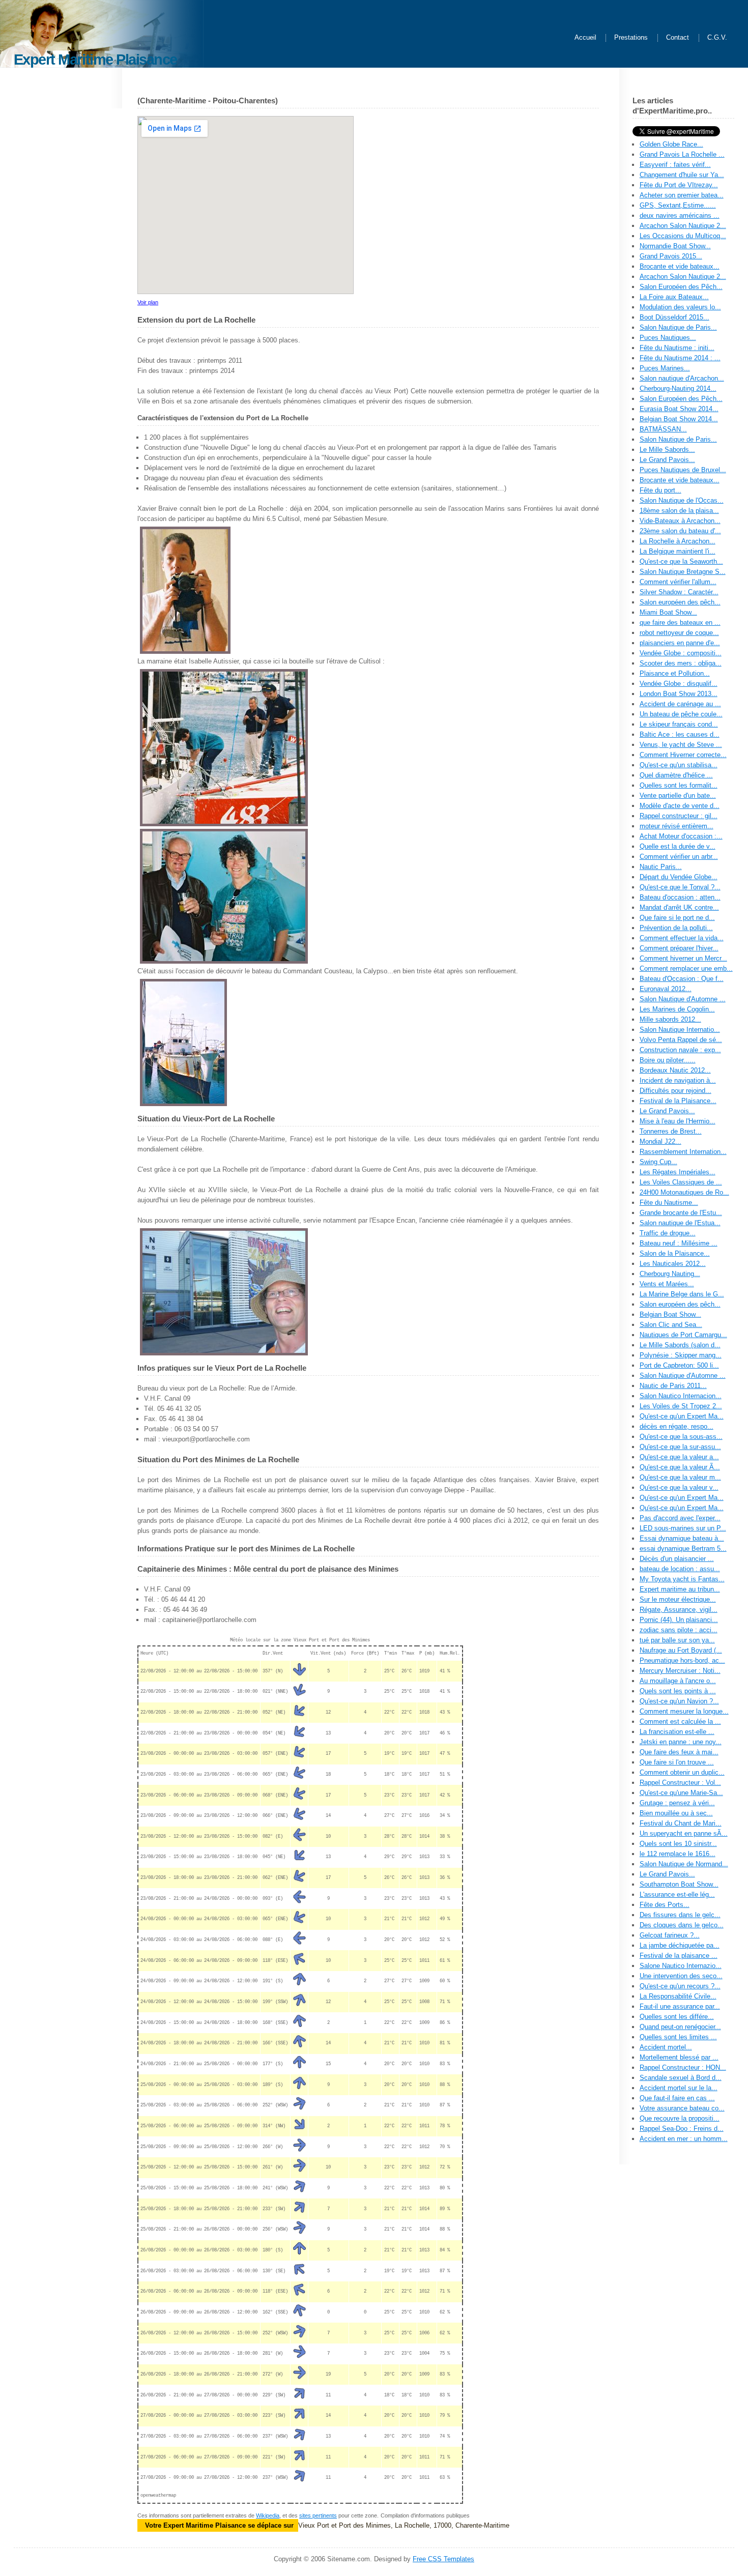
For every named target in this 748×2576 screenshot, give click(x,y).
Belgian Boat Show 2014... (679, 419)
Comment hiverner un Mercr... (683, 958)
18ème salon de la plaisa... (679, 511)
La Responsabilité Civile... (678, 1996)
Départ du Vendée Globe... (679, 877)
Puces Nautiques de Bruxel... (683, 470)
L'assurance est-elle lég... (677, 1894)
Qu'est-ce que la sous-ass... (681, 1437)
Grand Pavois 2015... (671, 256)
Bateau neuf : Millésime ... (679, 1243)
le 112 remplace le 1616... (678, 1854)
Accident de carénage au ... (680, 704)
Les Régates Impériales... (678, 1172)
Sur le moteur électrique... (678, 1599)
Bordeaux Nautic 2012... (675, 1070)
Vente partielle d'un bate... (678, 795)
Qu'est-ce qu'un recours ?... (680, 1986)
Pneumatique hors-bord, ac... (682, 1660)
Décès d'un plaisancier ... (677, 1559)
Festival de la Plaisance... (678, 1101)
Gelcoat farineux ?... (670, 1935)
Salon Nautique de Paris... (678, 327)
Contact (678, 38)
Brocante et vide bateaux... (680, 266)
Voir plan (148, 302)
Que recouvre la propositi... (680, 2118)
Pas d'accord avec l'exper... (680, 1518)
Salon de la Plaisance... (675, 1253)
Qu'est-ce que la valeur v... (679, 1487)
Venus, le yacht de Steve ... (681, 745)
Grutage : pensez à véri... (677, 1803)
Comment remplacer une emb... (686, 968)
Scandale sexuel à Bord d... (681, 2078)
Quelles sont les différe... (677, 2017)
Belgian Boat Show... (670, 1314)
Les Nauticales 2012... (673, 1264)
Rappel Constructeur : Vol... (680, 1783)
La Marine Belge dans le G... (682, 1294)
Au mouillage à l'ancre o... (678, 1681)
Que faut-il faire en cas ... (677, 2098)
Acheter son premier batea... (682, 195)
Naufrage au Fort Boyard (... (681, 1650)
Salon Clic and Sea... (671, 1325)
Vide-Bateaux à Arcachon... (680, 521)
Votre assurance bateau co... (682, 2108)
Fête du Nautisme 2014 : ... (680, 358)
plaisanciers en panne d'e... (680, 643)
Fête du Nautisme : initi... (677, 348)
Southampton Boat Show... (679, 1884)
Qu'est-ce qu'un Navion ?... (679, 1701)
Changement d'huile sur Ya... (682, 175)
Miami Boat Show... (668, 612)
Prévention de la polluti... (676, 928)
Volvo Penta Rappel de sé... (681, 1040)
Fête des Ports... (665, 1905)
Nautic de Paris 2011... (673, 1386)
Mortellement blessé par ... (679, 2057)
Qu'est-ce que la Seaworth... (681, 561)
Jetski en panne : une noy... (681, 1742)
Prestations (631, 38)
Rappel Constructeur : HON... (683, 2067)
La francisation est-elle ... (677, 1732)
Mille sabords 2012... (670, 1019)
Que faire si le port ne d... (677, 918)
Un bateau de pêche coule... (681, 714)
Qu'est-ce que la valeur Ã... (680, 1467)
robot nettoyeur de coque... (679, 633)
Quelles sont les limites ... (678, 2037)
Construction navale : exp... (680, 1050)
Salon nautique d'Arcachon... (682, 378)
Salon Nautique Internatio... (680, 1030)
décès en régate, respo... (677, 1426)
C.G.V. (717, 38)
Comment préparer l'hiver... (679, 948)
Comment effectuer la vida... (682, 938)
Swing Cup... (658, 1162)
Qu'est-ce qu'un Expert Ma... (682, 1416)
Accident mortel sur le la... (679, 2088)
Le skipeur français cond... (679, 724)
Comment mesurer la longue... (684, 1711)
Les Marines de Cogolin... (677, 1009)
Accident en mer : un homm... (684, 2139)
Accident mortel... (666, 2047)
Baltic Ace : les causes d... (680, 734)
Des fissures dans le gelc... (680, 1915)
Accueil (585, 38)
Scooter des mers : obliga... (681, 663)
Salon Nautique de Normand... (684, 1864)
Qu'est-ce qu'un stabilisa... (679, 765)
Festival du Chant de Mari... (681, 1823)
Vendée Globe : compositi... (681, 653)
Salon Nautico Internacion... (681, 1396)
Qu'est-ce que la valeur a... (679, 1457)
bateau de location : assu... (680, 1569)
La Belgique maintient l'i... (678, 551)
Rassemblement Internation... (683, 1152)
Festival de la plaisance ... (679, 1956)
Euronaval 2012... (666, 989)
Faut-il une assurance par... (680, 2006)
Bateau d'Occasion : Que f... (682, 979)
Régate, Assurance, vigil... (679, 1610)
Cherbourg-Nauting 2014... (678, 388)
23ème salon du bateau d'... (680, 531)
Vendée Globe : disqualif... (679, 684)
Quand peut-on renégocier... (680, 2027)
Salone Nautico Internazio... (681, 1966)
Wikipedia (268, 2515)
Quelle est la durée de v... (678, 846)
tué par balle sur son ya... (677, 1640)
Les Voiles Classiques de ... (681, 1182)
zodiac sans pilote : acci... (679, 1630)
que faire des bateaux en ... (680, 623)
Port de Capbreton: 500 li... (679, 1365)
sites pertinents (318, 2515)
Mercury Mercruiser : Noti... (680, 1671)
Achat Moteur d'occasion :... (681, 836)
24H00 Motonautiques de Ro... (684, 1192)
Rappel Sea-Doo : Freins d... (682, 2129)
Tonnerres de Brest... (671, 1131)
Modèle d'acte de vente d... (680, 806)
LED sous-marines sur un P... (683, 1528)
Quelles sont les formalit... (679, 785)
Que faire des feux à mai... (679, 1752)
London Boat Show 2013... (679, 694)
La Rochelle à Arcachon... (678, 541)
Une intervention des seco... (681, 1976)
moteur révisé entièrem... (677, 826)
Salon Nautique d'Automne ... (683, 999)
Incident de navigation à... (678, 1080)
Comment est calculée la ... (680, 1721)
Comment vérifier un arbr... (679, 857)
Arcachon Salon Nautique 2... (683, 226)
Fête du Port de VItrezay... (679, 185)
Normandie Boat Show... (675, 246)
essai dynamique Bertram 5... (683, 1549)
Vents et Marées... (667, 1284)
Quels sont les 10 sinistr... (678, 1844)
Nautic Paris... (661, 867)
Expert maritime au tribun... (680, 1589)
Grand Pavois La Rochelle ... (682, 154)
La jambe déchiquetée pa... (680, 1945)
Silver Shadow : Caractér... (679, 592)
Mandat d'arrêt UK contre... (679, 907)
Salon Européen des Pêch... (681, 287)
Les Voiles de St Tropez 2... (681, 1406)
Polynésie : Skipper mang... (681, 1355)
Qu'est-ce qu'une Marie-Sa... (681, 1793)
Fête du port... (660, 490)
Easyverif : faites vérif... (675, 165)
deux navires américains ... (680, 215)
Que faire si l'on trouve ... (677, 1762)
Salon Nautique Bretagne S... (683, 572)
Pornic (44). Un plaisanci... (679, 1620)
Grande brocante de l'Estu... (681, 1213)
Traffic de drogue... (668, 1233)
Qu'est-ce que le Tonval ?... (680, 887)
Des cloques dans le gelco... (682, 1925)
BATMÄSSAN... (663, 429)
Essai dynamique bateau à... (682, 1538)
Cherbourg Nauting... (670, 1274)
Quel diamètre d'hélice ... (676, 775)
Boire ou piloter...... (668, 1060)
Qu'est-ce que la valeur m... (680, 1477)
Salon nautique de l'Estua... (680, 1223)
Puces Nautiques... (668, 338)
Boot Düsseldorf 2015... (674, 317)
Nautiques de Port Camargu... (683, 1335)
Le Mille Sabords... (667, 450)
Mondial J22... (660, 1141)
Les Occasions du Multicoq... (683, 236)
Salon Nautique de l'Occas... (682, 500)
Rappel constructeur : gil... (679, 816)
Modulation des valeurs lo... (680, 307)
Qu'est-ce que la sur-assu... (680, 1447)
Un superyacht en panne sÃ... (684, 1833)
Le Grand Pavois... (667, 460)
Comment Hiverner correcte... (683, 755)
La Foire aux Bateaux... (674, 297)
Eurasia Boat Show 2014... (679, 409)
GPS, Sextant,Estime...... (678, 205)
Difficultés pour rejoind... (675, 1091)
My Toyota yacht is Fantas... (682, 1579)
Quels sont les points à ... (678, 1691)
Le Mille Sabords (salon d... (680, 1345)
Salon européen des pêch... (680, 602)
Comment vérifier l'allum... (678, 582)
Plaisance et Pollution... (675, 673)
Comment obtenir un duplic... (682, 1772)
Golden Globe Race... (671, 144)
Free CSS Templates (443, 2559)
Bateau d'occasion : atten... (680, 897)
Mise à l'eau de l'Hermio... (678, 1121)
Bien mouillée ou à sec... (676, 1813)
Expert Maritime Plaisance (95, 59)
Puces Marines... (665, 368)
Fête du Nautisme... (669, 1203)
